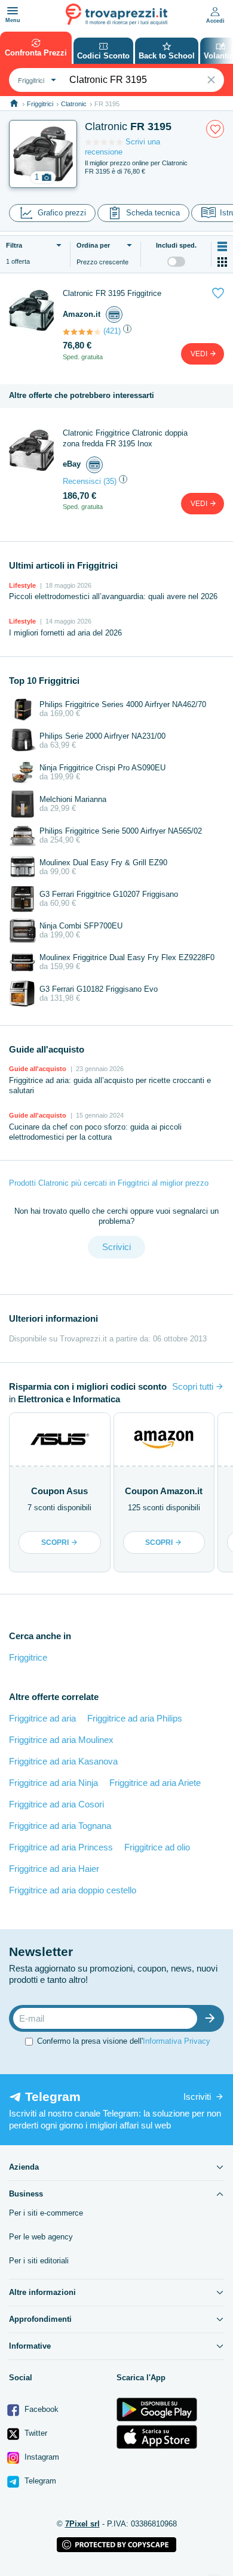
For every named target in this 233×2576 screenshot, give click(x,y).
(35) (110, 481)
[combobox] (36, 80)
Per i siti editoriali (39, 2261)
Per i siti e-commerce (46, 2213)
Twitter (35, 2433)
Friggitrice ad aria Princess (61, 1847)
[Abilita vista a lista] (222, 246)
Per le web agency (41, 2237)
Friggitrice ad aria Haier (54, 1869)
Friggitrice (28, 1657)
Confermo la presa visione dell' (124, 2041)
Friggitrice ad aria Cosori (56, 1804)
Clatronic (74, 104)
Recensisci (82, 481)
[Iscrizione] (213, 2018)
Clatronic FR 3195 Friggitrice (112, 293)
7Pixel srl (82, 2524)
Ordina (93, 245)
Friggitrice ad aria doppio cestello (73, 1890)
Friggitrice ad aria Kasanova (63, 1761)
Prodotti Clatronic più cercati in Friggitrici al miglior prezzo (109, 1183)
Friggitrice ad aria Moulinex (61, 1740)
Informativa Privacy (177, 2041)
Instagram (41, 2457)
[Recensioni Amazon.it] (82, 332)
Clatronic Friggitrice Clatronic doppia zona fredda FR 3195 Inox (125, 438)
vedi (200, 354)
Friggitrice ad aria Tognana (60, 1826)
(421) (112, 331)
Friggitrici (40, 104)
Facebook (40, 2409)
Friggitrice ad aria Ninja (53, 1783)
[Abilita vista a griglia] (222, 262)
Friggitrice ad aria (42, 1718)
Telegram (39, 2481)
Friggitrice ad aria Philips (135, 1718)
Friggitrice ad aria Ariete (155, 1783)
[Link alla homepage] (14, 104)
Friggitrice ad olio (157, 1847)
